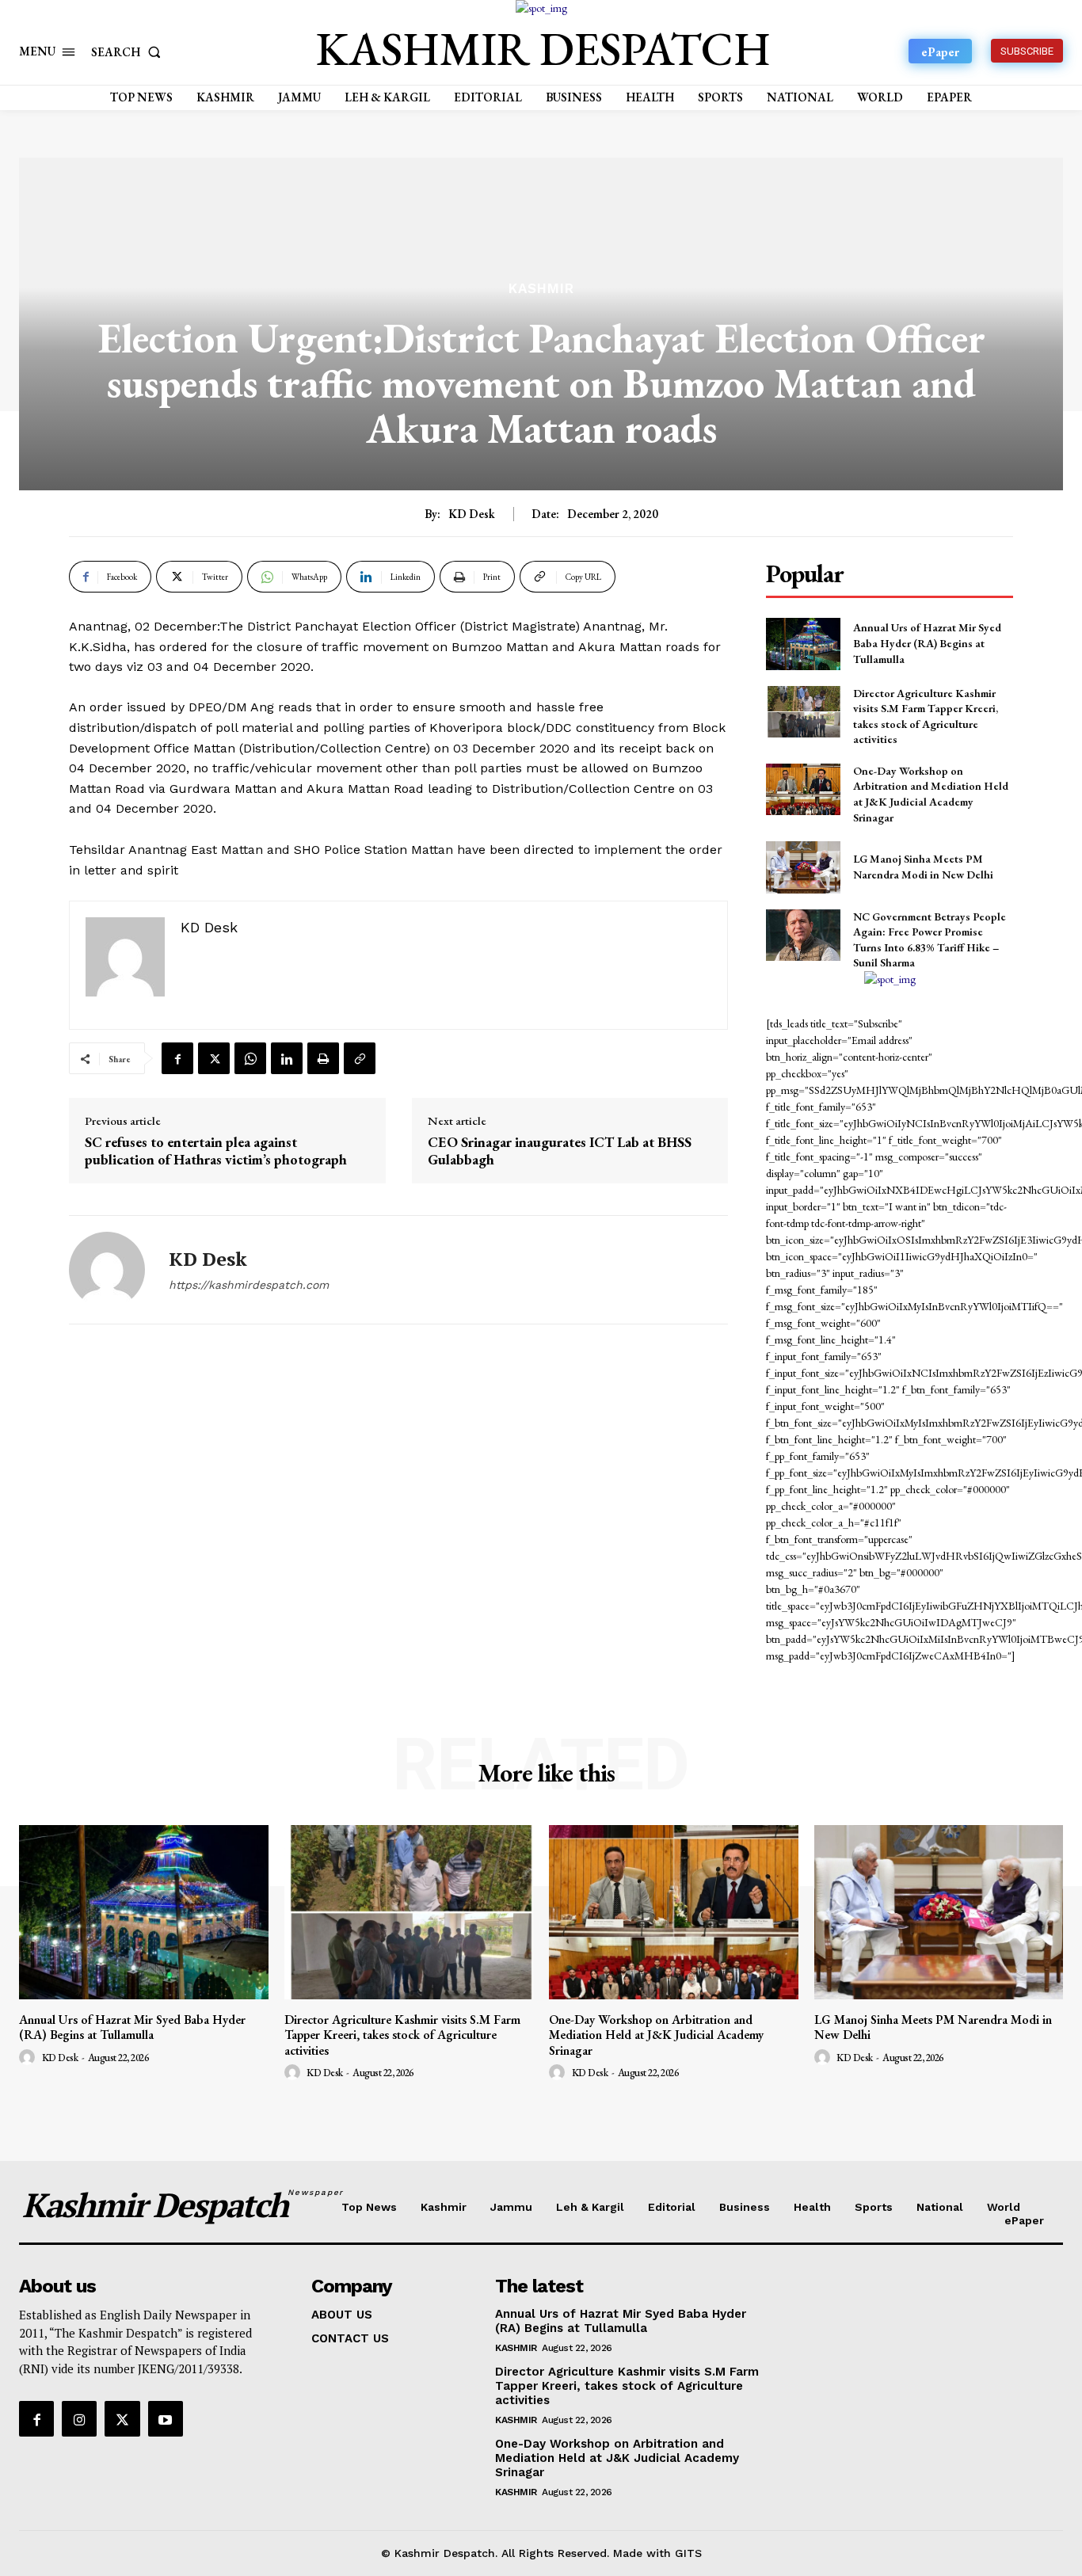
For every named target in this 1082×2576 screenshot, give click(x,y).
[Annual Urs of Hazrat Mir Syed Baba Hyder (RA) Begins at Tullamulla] (803, 644)
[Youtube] (166, 2418)
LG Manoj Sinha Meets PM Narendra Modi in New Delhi (923, 867)
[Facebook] (177, 1058)
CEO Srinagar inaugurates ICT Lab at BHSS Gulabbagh (560, 1151)
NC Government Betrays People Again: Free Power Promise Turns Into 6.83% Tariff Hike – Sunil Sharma (930, 940)
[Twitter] (214, 1058)
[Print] (323, 1058)
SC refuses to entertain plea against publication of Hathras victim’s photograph (216, 1151)
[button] (129, 52)
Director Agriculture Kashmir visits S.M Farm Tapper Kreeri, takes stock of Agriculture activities (402, 2035)
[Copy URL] (360, 1058)
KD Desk (472, 514)
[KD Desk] (107, 1270)
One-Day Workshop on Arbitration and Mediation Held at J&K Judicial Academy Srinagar (931, 794)
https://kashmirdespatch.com (249, 1285)
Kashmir (541, 289)
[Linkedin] (287, 1058)
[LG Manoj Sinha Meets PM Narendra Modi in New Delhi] (803, 867)
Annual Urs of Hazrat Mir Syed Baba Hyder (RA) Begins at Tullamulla (927, 643)
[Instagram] (79, 2418)
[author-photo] (29, 2058)
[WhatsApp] (250, 1058)
